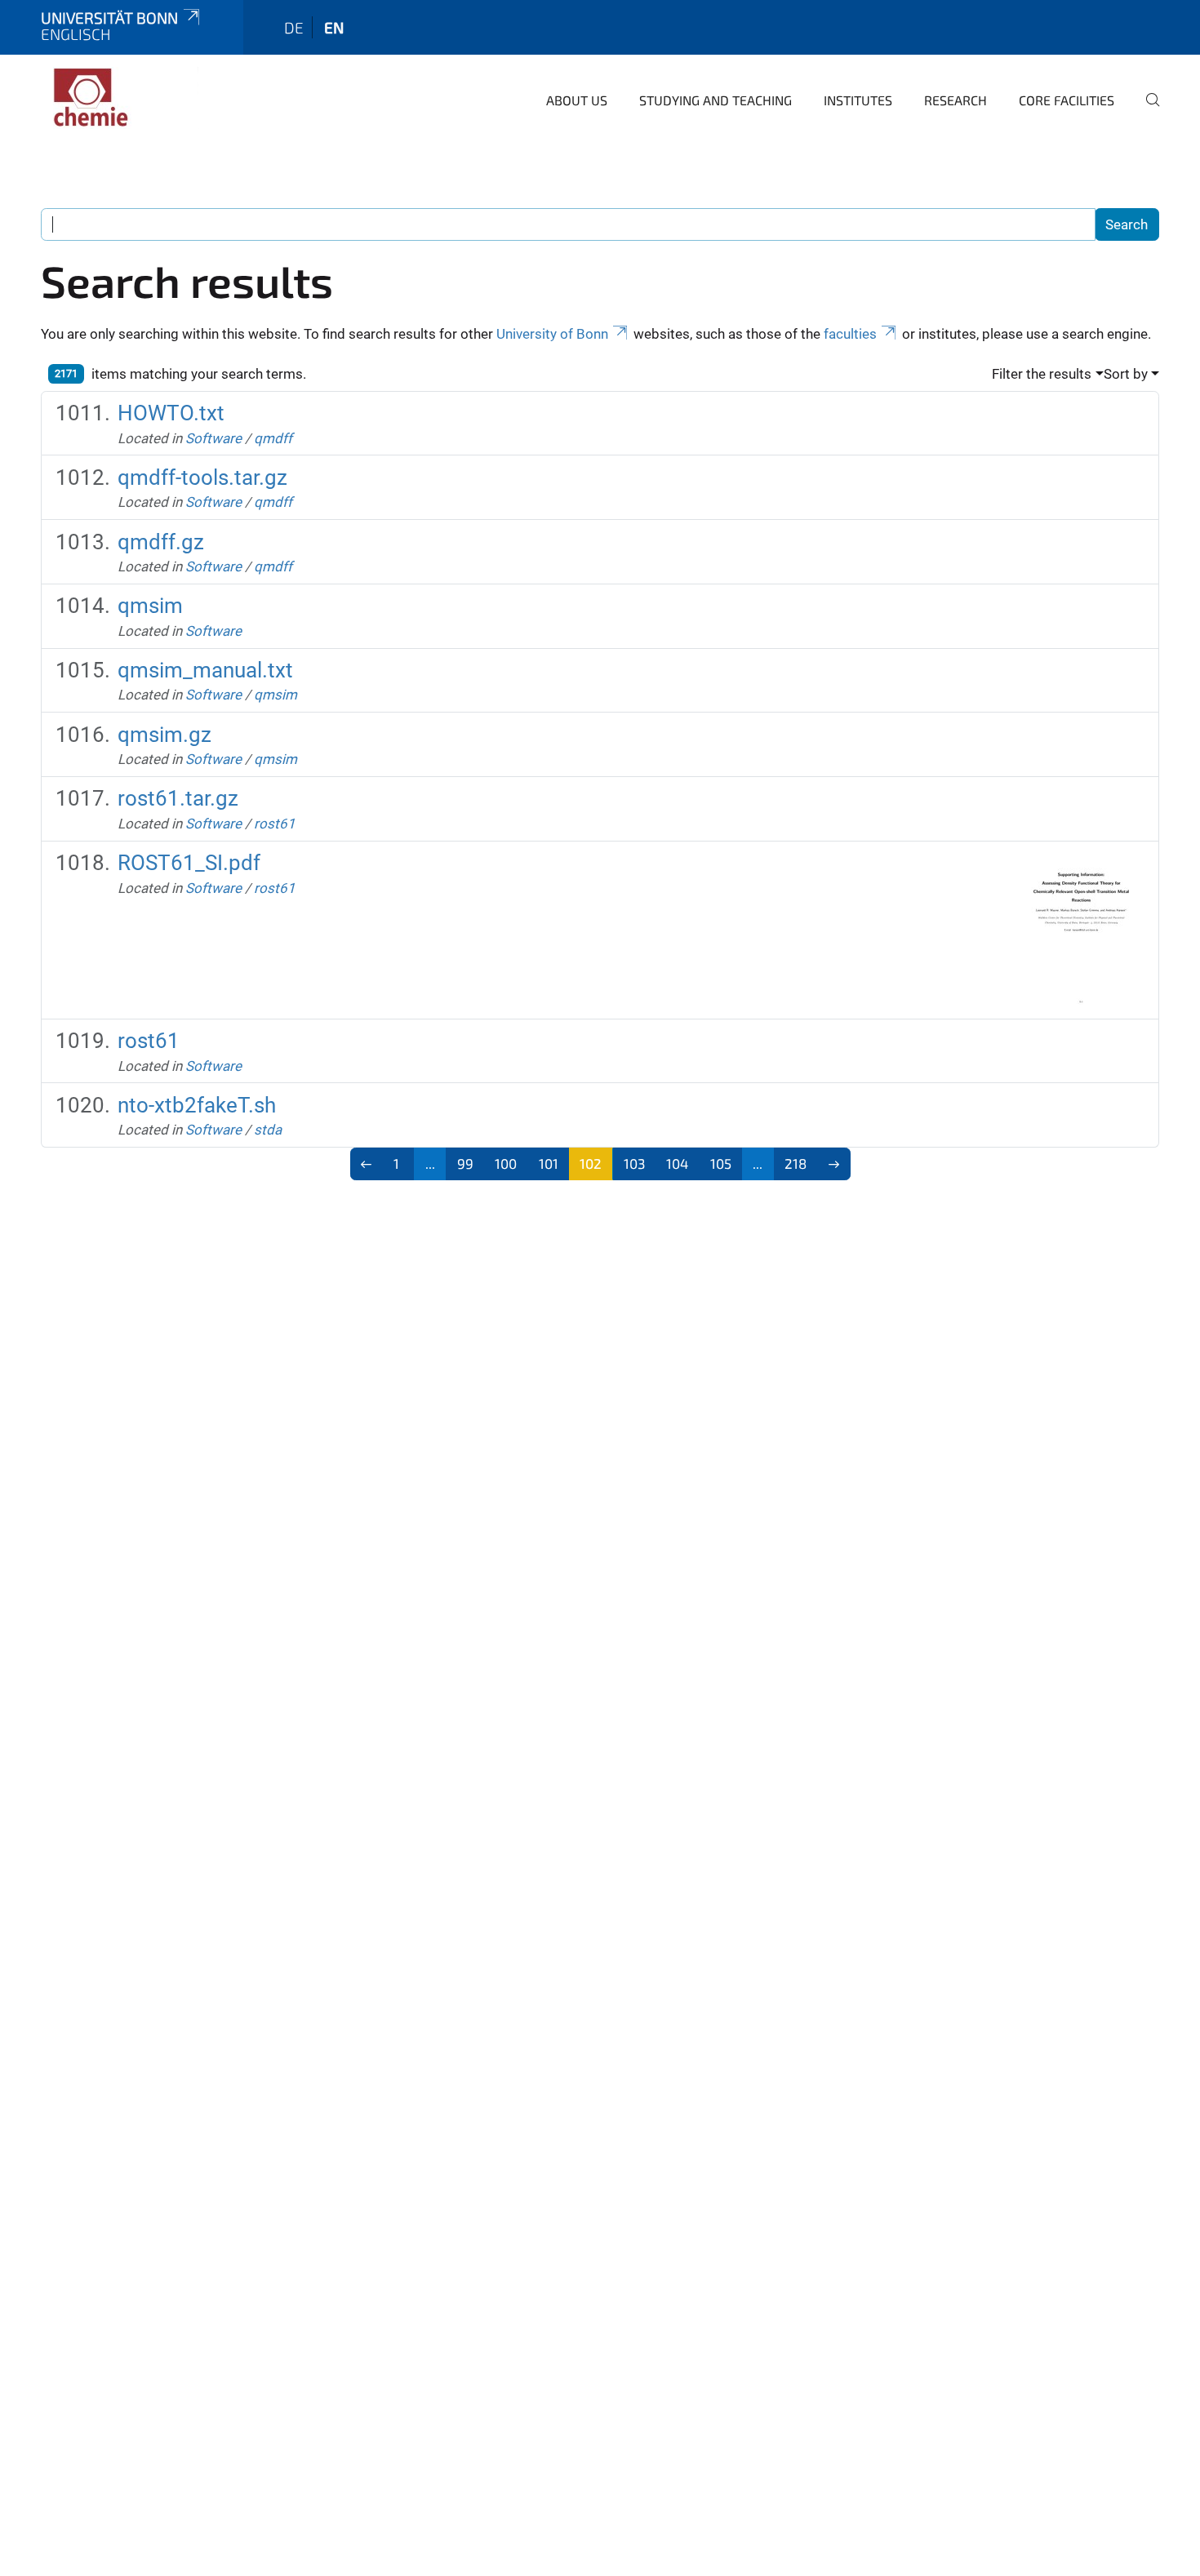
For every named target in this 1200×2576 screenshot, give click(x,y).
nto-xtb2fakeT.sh (197, 1105)
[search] (1146, 111)
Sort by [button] (1126, 374)
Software (213, 438)
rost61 (275, 824)
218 (796, 1163)
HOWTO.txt (171, 413)
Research (956, 100)
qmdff (273, 438)
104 (677, 1163)
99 (465, 1163)
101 (549, 1163)
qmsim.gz (164, 735)
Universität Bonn (109, 18)
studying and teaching (716, 100)
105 (721, 1163)
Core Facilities (1067, 100)
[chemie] (120, 98)
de (294, 27)
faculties (850, 334)
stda (268, 1130)
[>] (834, 1164)
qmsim (150, 606)
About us (577, 100)
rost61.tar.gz (178, 798)
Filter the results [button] (1042, 374)
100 (506, 1163)
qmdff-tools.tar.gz (202, 477)
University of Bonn (552, 334)
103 (634, 1163)
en (334, 27)
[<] (367, 1164)
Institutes (858, 100)
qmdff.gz (161, 542)
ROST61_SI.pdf (189, 863)
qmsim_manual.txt (205, 670)
